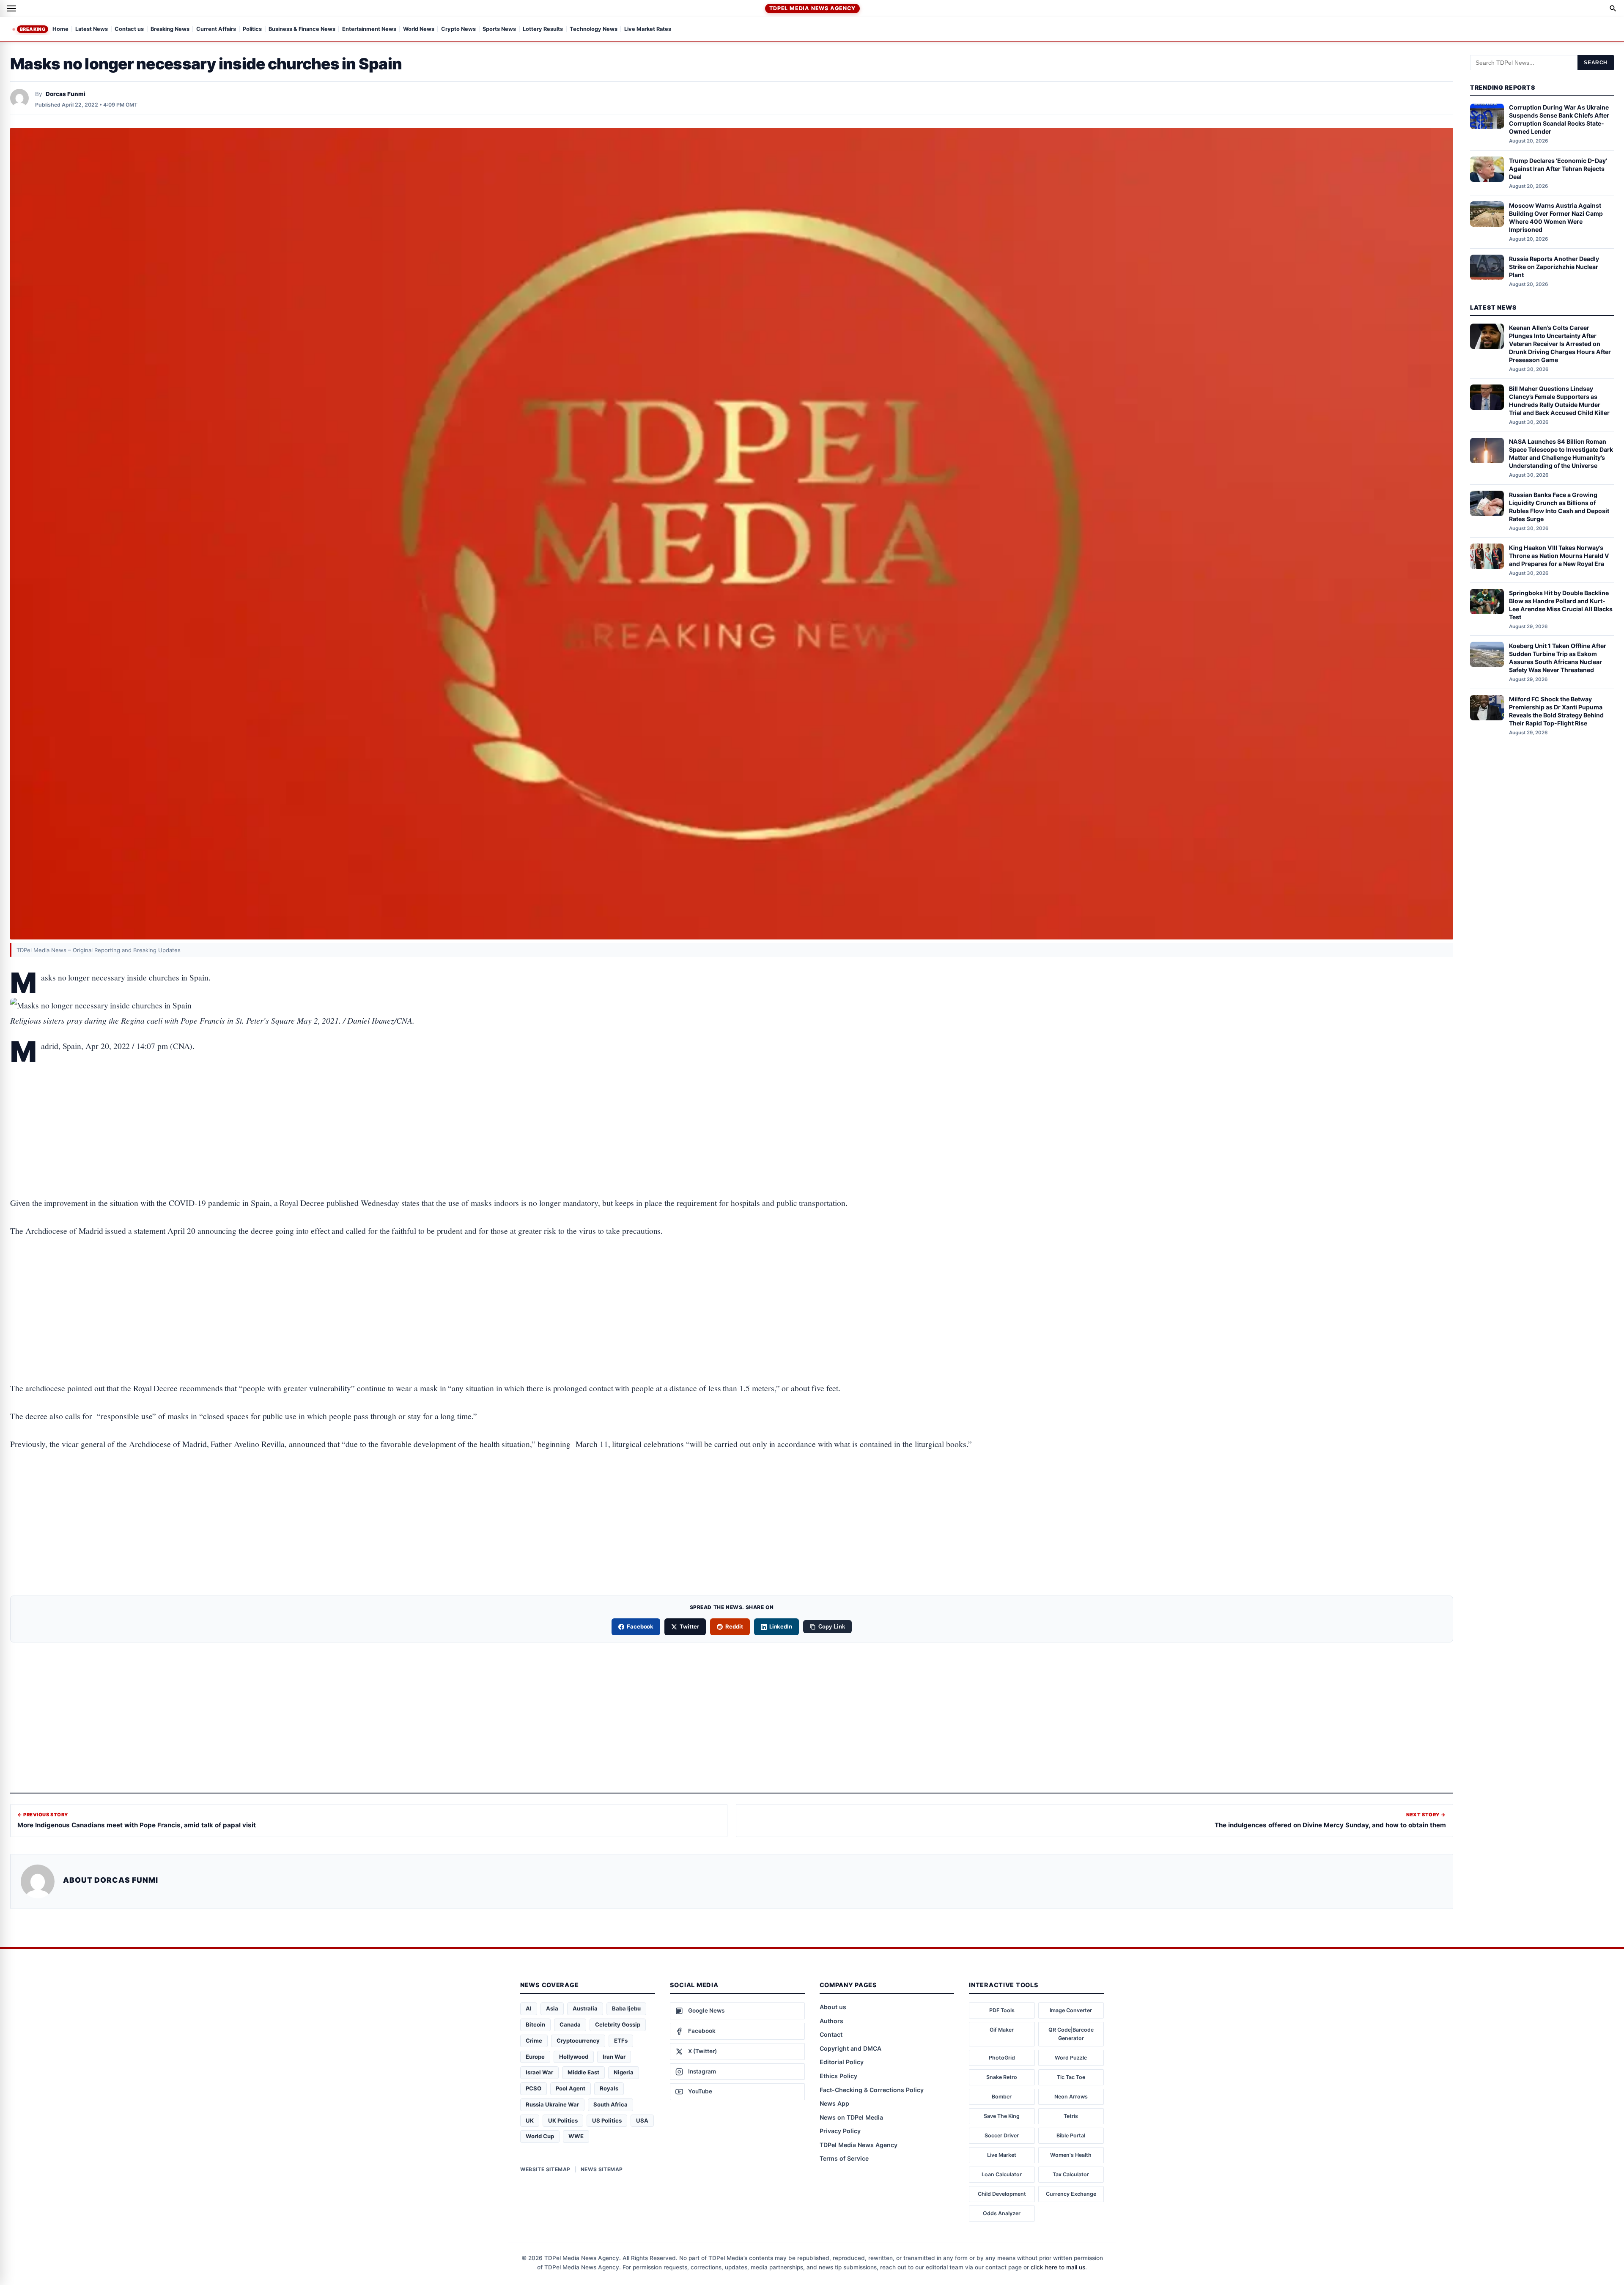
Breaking (33, 29)
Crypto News (458, 29)
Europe (535, 2057)
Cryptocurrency (578, 2041)
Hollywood (574, 2057)
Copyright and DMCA (850, 2048)
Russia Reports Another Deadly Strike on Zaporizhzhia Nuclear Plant (1554, 267)
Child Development (1002, 2194)
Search (1596, 63)
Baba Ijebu (626, 2008)
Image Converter (1071, 2010)
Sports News (499, 29)
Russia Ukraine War (552, 2104)
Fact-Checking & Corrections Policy (872, 2090)
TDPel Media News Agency (812, 8)
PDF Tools (1002, 2010)
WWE (576, 2136)
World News (419, 29)
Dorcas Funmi (66, 94)
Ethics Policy (838, 2076)
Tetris (1071, 2116)
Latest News (92, 29)
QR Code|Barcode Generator (1071, 2034)
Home (60, 29)
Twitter (689, 1626)
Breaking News (170, 29)
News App (834, 2103)
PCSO (534, 2088)
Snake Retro (1002, 2077)
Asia (552, 2008)
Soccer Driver (1002, 2135)
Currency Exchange (1071, 2194)
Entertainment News (369, 29)
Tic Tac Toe (1071, 2077)
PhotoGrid (1002, 2058)
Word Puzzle (1071, 2058)
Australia (585, 2008)
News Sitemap (602, 2169)
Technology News (594, 29)
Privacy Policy (840, 2131)
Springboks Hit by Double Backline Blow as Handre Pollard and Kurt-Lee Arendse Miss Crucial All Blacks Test (1561, 605)
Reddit (734, 1626)
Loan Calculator (1002, 2174)
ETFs (621, 2041)
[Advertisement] (732, 1098)
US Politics (607, 2120)
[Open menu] (11, 8)
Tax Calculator (1071, 2174)
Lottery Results (543, 29)
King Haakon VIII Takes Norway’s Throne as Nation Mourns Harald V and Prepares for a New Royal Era (1559, 556)
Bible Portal (1071, 2135)
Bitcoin (535, 2024)
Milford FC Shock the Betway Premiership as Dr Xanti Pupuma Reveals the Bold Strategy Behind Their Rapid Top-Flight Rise (1556, 711)
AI (529, 2008)
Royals (609, 2088)
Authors (831, 2021)
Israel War (539, 2072)
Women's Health (1071, 2155)
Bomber (1002, 2097)
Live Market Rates (648, 29)
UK (530, 2120)
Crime (534, 2041)
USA (642, 2120)
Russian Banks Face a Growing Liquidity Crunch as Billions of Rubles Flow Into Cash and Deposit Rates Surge (1559, 507)
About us (833, 2007)
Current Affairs (216, 29)
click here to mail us (1058, 2267)
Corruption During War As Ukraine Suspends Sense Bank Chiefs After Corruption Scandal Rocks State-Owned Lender (1559, 120)
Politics (252, 29)
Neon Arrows (1071, 2097)
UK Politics (563, 2120)
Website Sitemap (545, 2169)
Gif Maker (1002, 2030)
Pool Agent (571, 2088)
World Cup (540, 2136)
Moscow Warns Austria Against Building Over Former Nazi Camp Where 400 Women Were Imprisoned (1556, 217)
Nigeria (624, 2072)
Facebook (640, 1626)
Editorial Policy (842, 2062)
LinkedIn (781, 1626)
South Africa (610, 2104)
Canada (570, 2024)
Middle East (583, 2072)
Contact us (129, 29)
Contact (831, 2034)
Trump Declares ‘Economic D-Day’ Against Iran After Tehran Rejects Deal (1558, 169)
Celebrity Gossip (618, 2024)
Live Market (1002, 2155)
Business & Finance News (302, 29)
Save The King (1002, 2116)
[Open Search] (1613, 8)
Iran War (614, 2057)
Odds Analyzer (1002, 2213)
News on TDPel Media (851, 2117)
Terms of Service (844, 2158)
